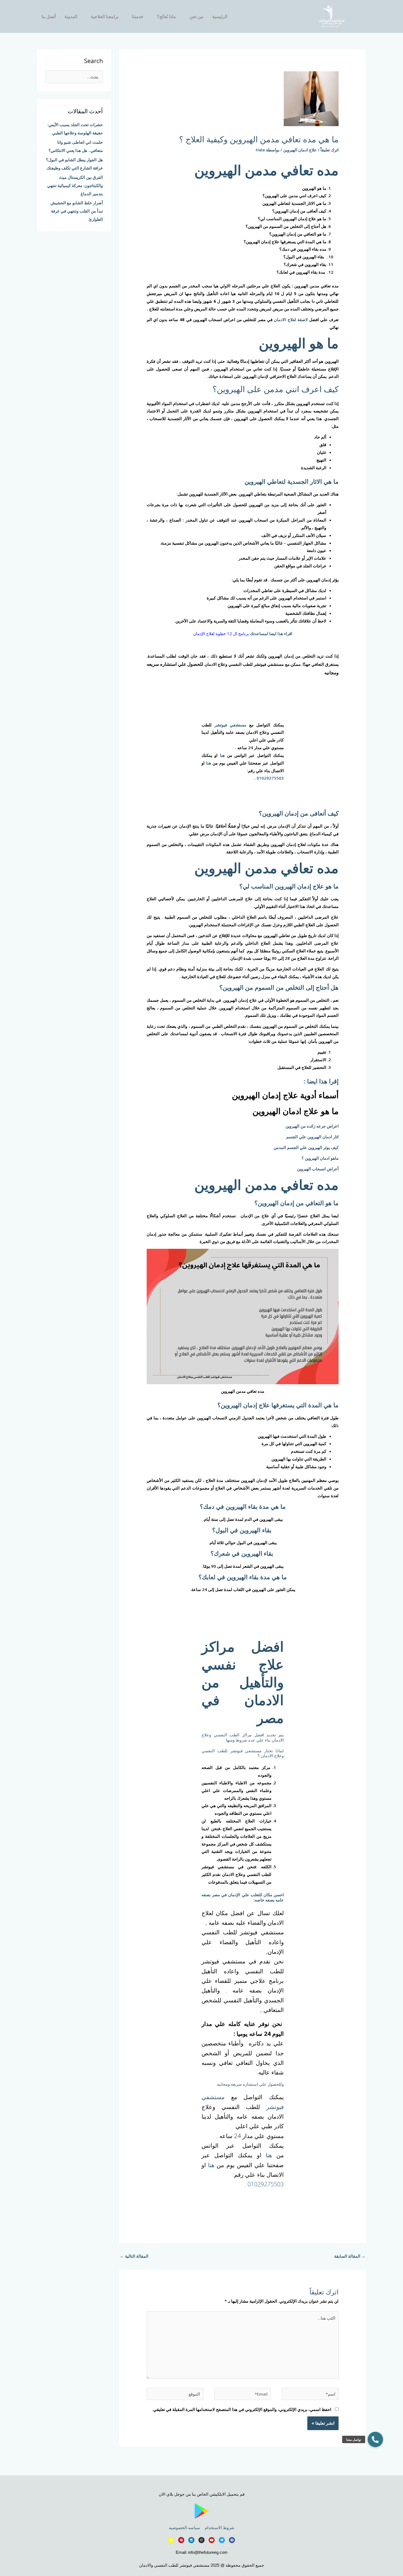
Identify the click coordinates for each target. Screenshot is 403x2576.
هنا (222, 755)
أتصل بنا (49, 16)
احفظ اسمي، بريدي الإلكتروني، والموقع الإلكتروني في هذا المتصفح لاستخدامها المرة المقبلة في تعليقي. (242, 2409)
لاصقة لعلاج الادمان (291, 319)
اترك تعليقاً (330, 150)
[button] (375, 2439)
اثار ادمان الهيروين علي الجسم (312, 1137)
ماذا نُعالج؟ (166, 16)
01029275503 (270, 778)
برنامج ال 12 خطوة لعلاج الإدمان (221, 633)
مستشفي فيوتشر (231, 725)
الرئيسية (220, 16)
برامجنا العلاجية (105, 16)
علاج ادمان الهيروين (300, 150)
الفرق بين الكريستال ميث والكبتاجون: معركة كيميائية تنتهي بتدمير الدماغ (75, 185)
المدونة (71, 16)
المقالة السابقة (350, 2256)
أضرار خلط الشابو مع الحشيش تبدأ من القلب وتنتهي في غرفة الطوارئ (77, 211)
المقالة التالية (134, 2256)
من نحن (196, 16)
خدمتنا (138, 16)
